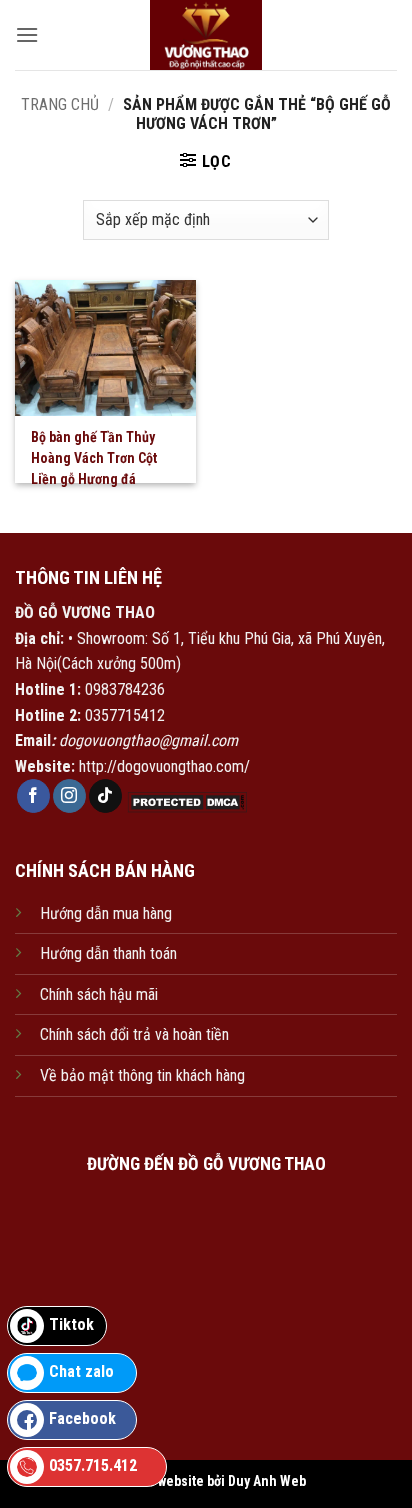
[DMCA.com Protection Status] (185, 801)
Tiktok (71, 1324)
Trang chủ (60, 104)
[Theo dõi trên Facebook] (33, 796)
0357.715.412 (93, 1465)
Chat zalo (81, 1371)
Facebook (82, 1418)
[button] (27, 34)
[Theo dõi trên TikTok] (105, 796)
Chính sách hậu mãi (99, 994)
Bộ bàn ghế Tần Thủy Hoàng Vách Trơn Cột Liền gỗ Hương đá (94, 458)
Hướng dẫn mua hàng (106, 913)
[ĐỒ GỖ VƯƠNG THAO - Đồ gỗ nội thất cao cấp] (206, 35)
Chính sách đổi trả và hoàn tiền (134, 1034)
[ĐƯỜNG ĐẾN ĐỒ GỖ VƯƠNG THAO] (206, 1282)
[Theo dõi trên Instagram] (69, 796)
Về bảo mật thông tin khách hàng (142, 1075)
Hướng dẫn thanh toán (108, 953)
